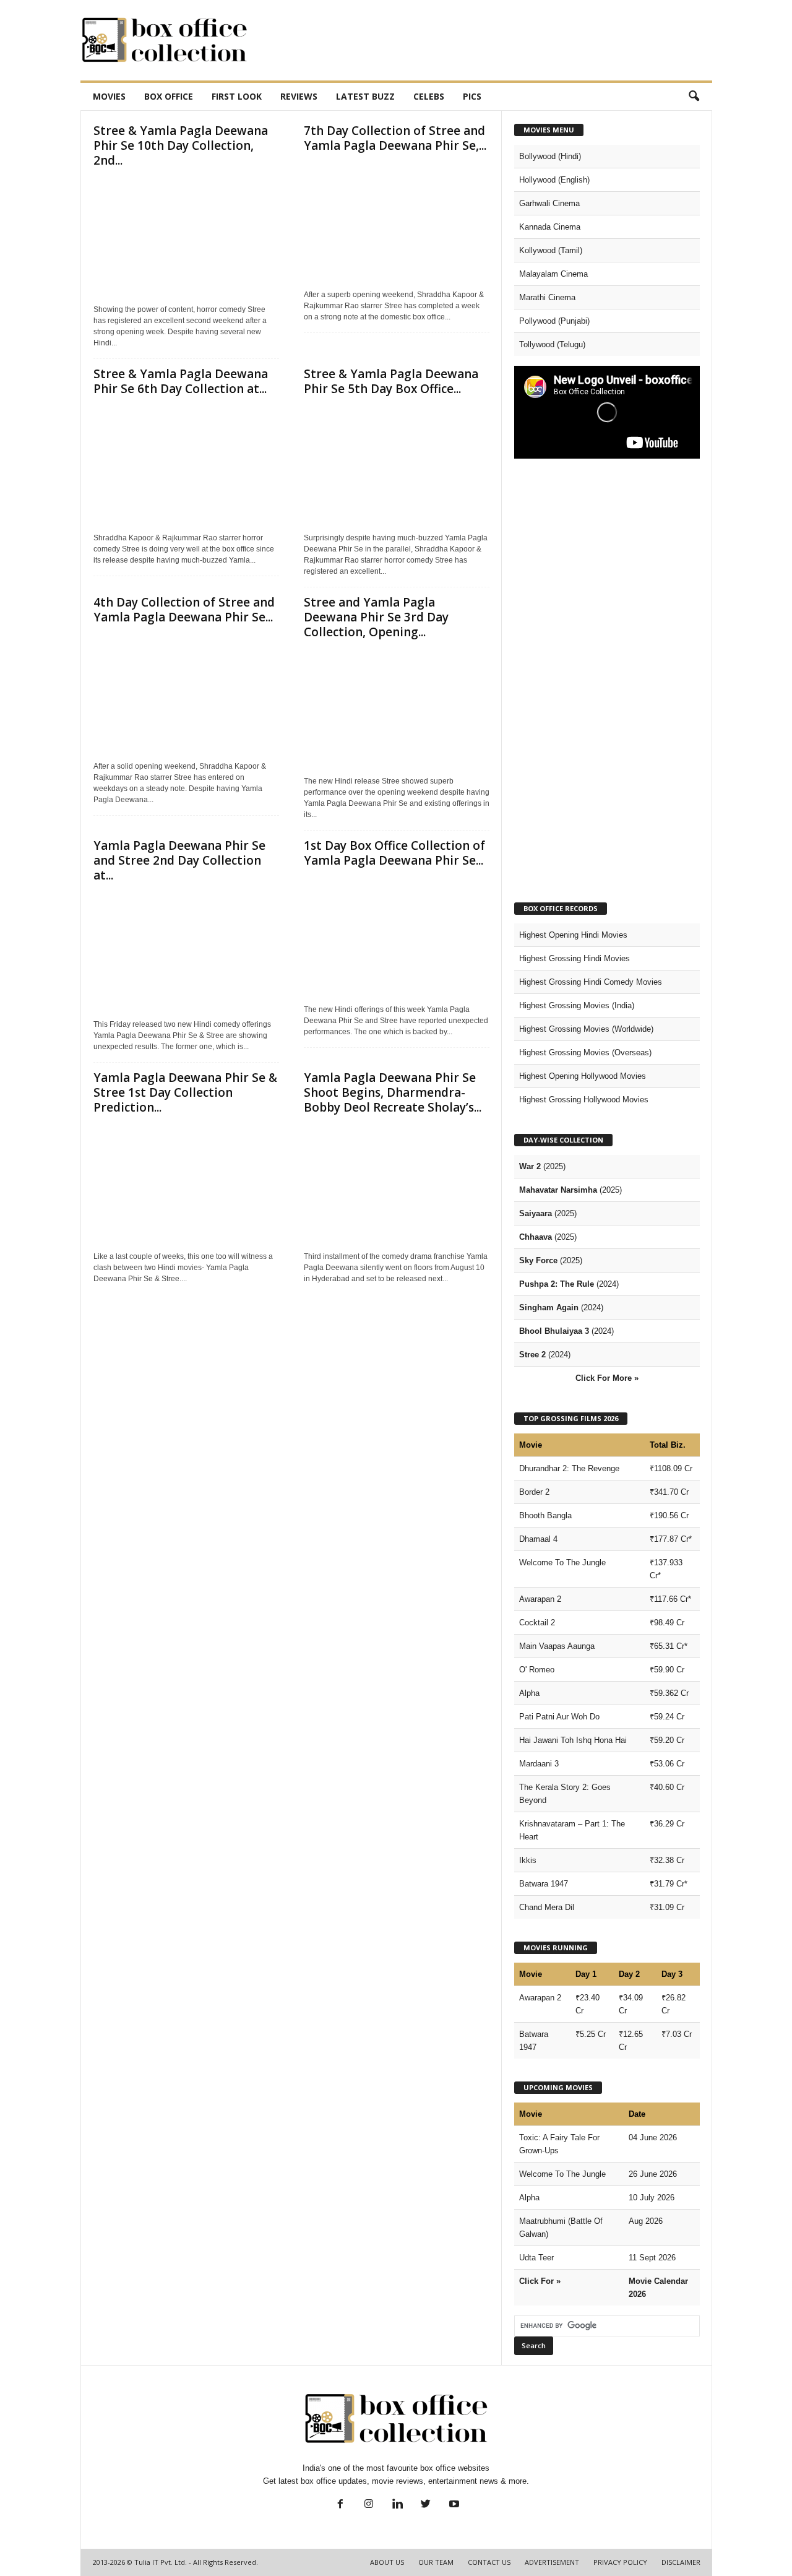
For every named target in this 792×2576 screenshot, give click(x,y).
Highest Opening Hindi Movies (573, 935)
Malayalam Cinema (553, 274)
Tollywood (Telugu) (552, 344)
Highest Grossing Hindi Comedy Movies (591, 982)
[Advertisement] (487, 40)
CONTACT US (489, 2562)
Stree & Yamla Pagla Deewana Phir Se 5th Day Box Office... (391, 381)
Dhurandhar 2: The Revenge (569, 1468)
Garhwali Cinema (549, 203)
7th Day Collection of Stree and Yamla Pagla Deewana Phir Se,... (395, 138)
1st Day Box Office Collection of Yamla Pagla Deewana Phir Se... (394, 853)
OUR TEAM (436, 2562)
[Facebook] (340, 2505)
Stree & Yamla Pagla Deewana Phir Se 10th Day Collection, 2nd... (181, 145)
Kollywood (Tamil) (551, 250)
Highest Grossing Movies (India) (577, 1005)
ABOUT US (387, 2562)
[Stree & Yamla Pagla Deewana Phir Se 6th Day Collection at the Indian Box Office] (186, 465)
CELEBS (429, 96)
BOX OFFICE (169, 96)
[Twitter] (426, 2505)
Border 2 (534, 1492)
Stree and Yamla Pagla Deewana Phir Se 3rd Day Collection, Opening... (376, 617)
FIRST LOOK (237, 96)
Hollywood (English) (554, 180)
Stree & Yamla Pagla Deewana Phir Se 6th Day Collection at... (181, 381)
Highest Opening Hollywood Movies (583, 1076)
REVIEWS (299, 96)
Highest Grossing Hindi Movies (575, 958)
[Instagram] (369, 2505)
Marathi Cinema (547, 297)
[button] (694, 97)
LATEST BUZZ (365, 96)
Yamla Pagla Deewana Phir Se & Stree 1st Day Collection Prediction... (185, 1092)
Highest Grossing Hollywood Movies (584, 1100)
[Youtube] (453, 2505)
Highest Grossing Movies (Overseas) (585, 1052)
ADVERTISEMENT (552, 2562)
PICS (472, 96)
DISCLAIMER (681, 2562)
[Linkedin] (397, 2505)
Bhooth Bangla (545, 1515)
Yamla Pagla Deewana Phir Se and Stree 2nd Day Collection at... (179, 860)
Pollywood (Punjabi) (554, 321)
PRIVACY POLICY (620, 2562)
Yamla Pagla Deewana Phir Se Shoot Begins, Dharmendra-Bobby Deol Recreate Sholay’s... (393, 1092)
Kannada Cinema (550, 227)
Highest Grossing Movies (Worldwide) (586, 1029)
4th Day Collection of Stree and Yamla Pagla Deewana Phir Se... (184, 610)
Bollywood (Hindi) (550, 156)
